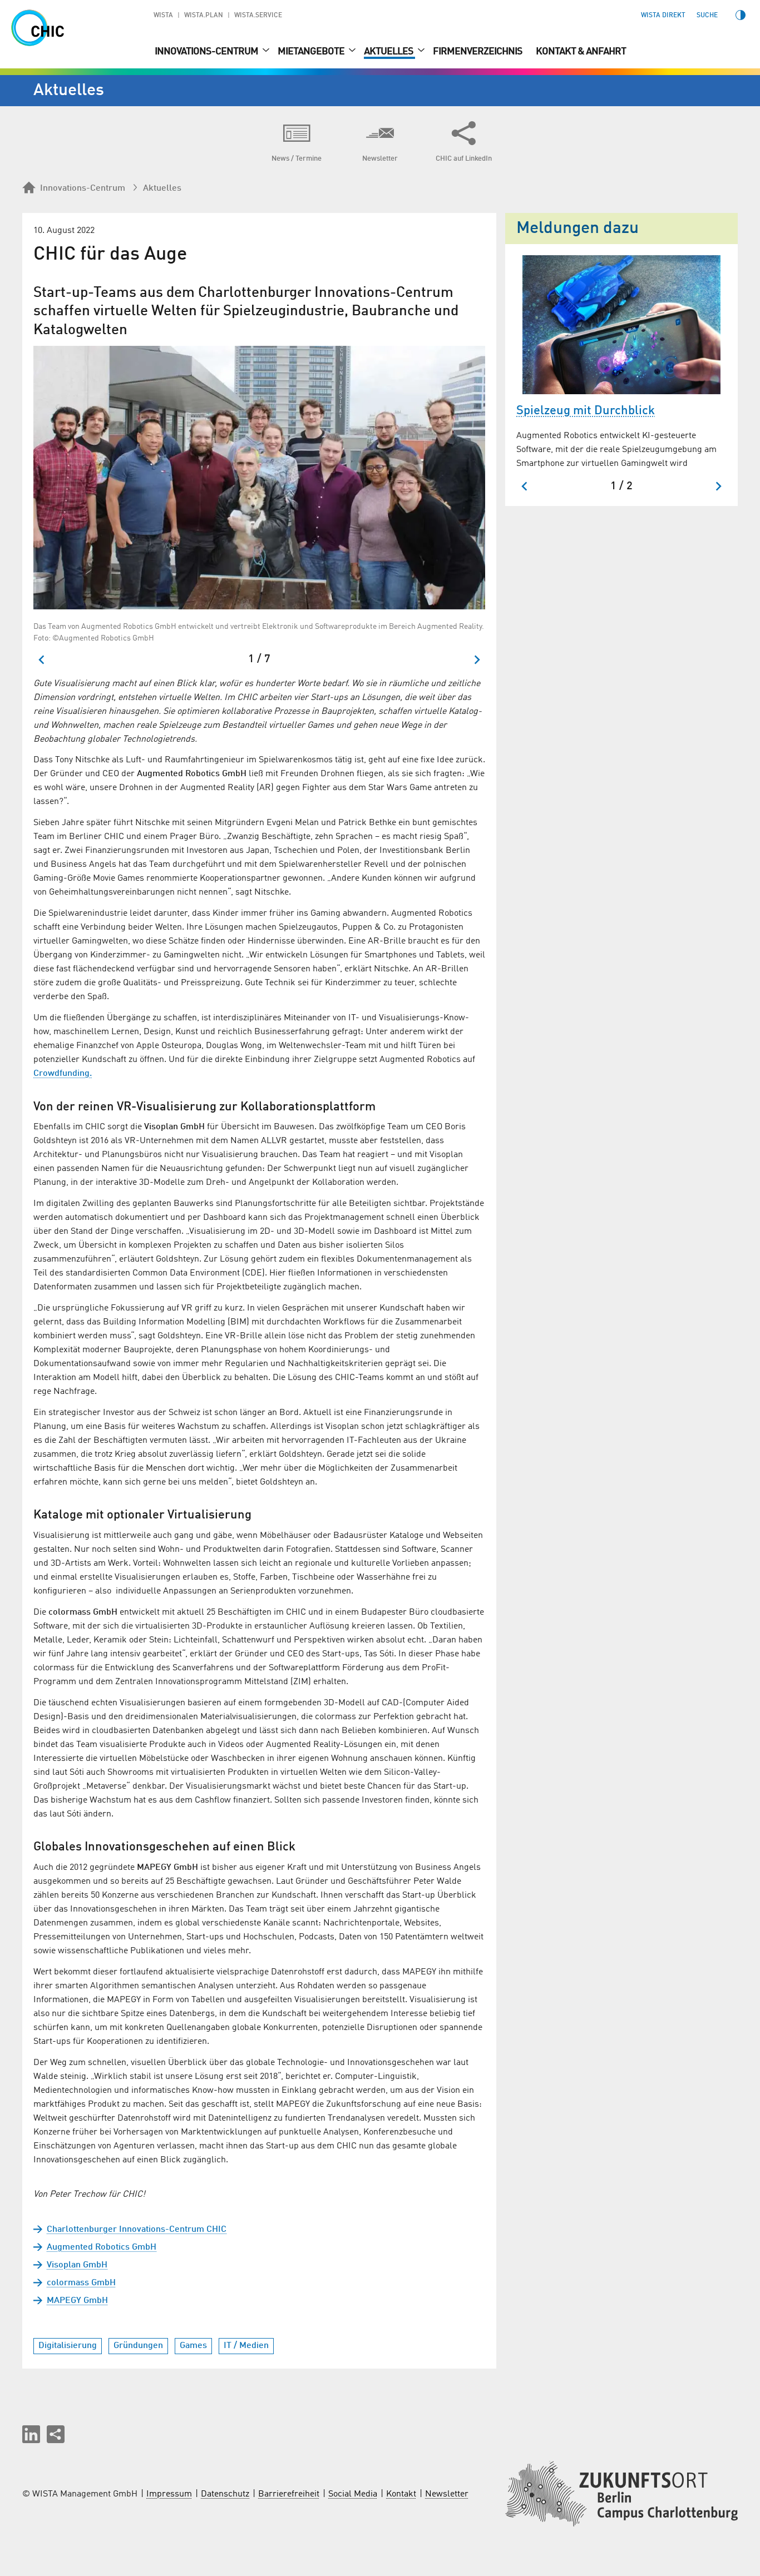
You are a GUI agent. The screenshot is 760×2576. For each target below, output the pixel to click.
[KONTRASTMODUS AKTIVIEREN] (741, 15)
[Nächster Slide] (477, 660)
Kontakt (401, 2494)
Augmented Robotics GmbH (102, 2247)
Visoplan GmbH (77, 2265)
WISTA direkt (663, 16)
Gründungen (138, 2346)
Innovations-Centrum (207, 52)
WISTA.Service (258, 16)
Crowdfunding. (63, 1074)
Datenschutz (225, 2494)
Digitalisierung (68, 2346)
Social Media (353, 2494)
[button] (31, 2434)
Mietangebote (312, 52)
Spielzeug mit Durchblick (586, 411)
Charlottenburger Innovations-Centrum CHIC (137, 2230)
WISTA (163, 16)
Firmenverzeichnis (478, 52)
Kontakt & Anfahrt (581, 52)
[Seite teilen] (56, 2434)
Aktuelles (389, 52)
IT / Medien (246, 2346)
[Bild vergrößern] (259, 478)
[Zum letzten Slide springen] (42, 660)
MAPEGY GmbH (77, 2301)
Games (193, 2346)
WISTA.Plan (204, 16)
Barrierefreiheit (289, 2494)
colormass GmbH (81, 2283)
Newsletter (447, 2494)
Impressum (169, 2494)
